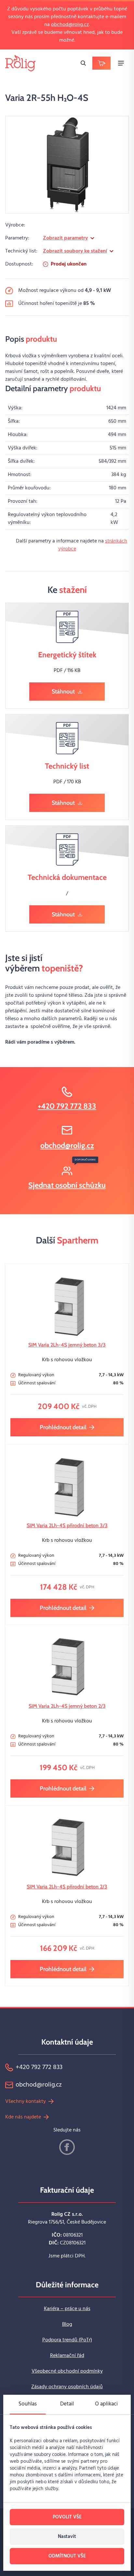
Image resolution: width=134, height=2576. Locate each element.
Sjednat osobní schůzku (67, 1185)
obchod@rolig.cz (70, 25)
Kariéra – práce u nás (67, 2309)
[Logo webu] (20, 63)
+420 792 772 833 (67, 1106)
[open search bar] (83, 63)
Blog (67, 2324)
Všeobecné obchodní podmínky (67, 2371)
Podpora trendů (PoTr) (67, 2340)
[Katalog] (101, 63)
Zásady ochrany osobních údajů (67, 2387)
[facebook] (67, 2147)
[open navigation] (121, 63)
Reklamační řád (67, 2356)
